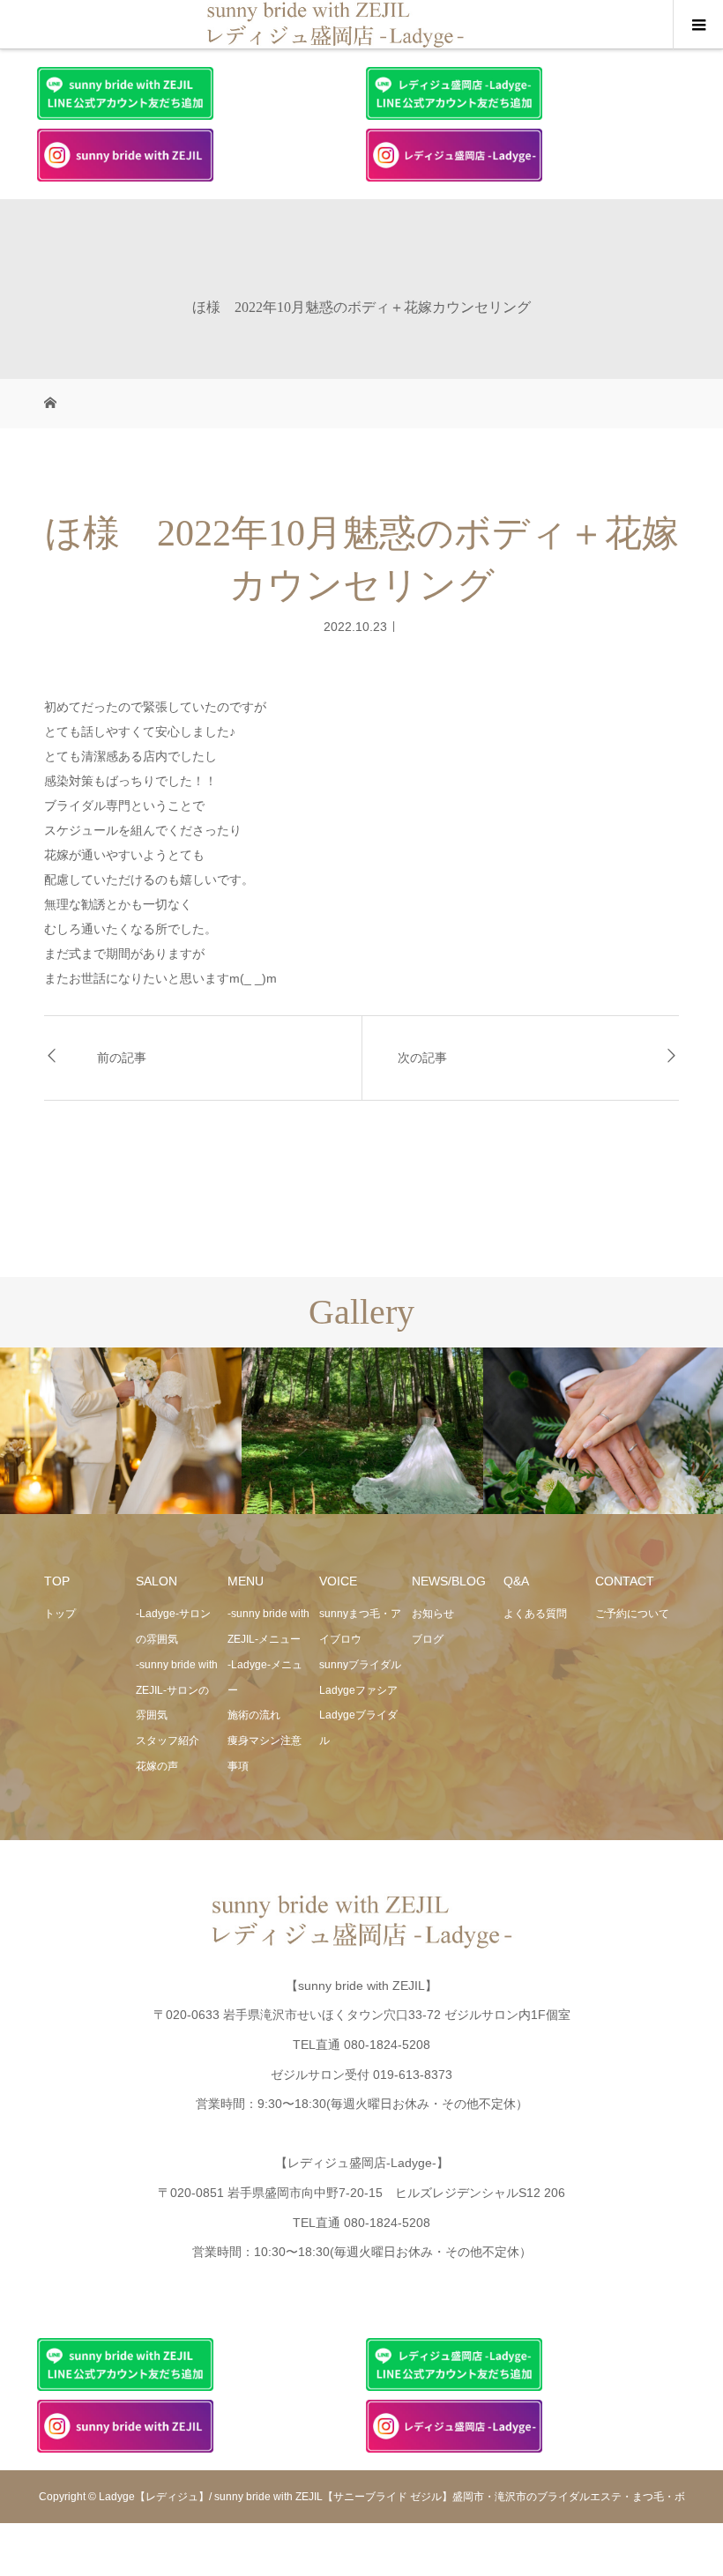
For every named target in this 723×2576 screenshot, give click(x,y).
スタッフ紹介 (168, 1741)
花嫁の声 (157, 1766)
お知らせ (433, 1614)
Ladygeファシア (358, 1690)
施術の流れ (254, 1715)
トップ (60, 1614)
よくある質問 (535, 1614)
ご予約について (632, 1614)
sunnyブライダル (360, 1665)
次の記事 (422, 1058)
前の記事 (122, 1058)
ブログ (428, 1639)
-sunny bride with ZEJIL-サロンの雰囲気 (177, 1690)
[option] (121, 1431)
